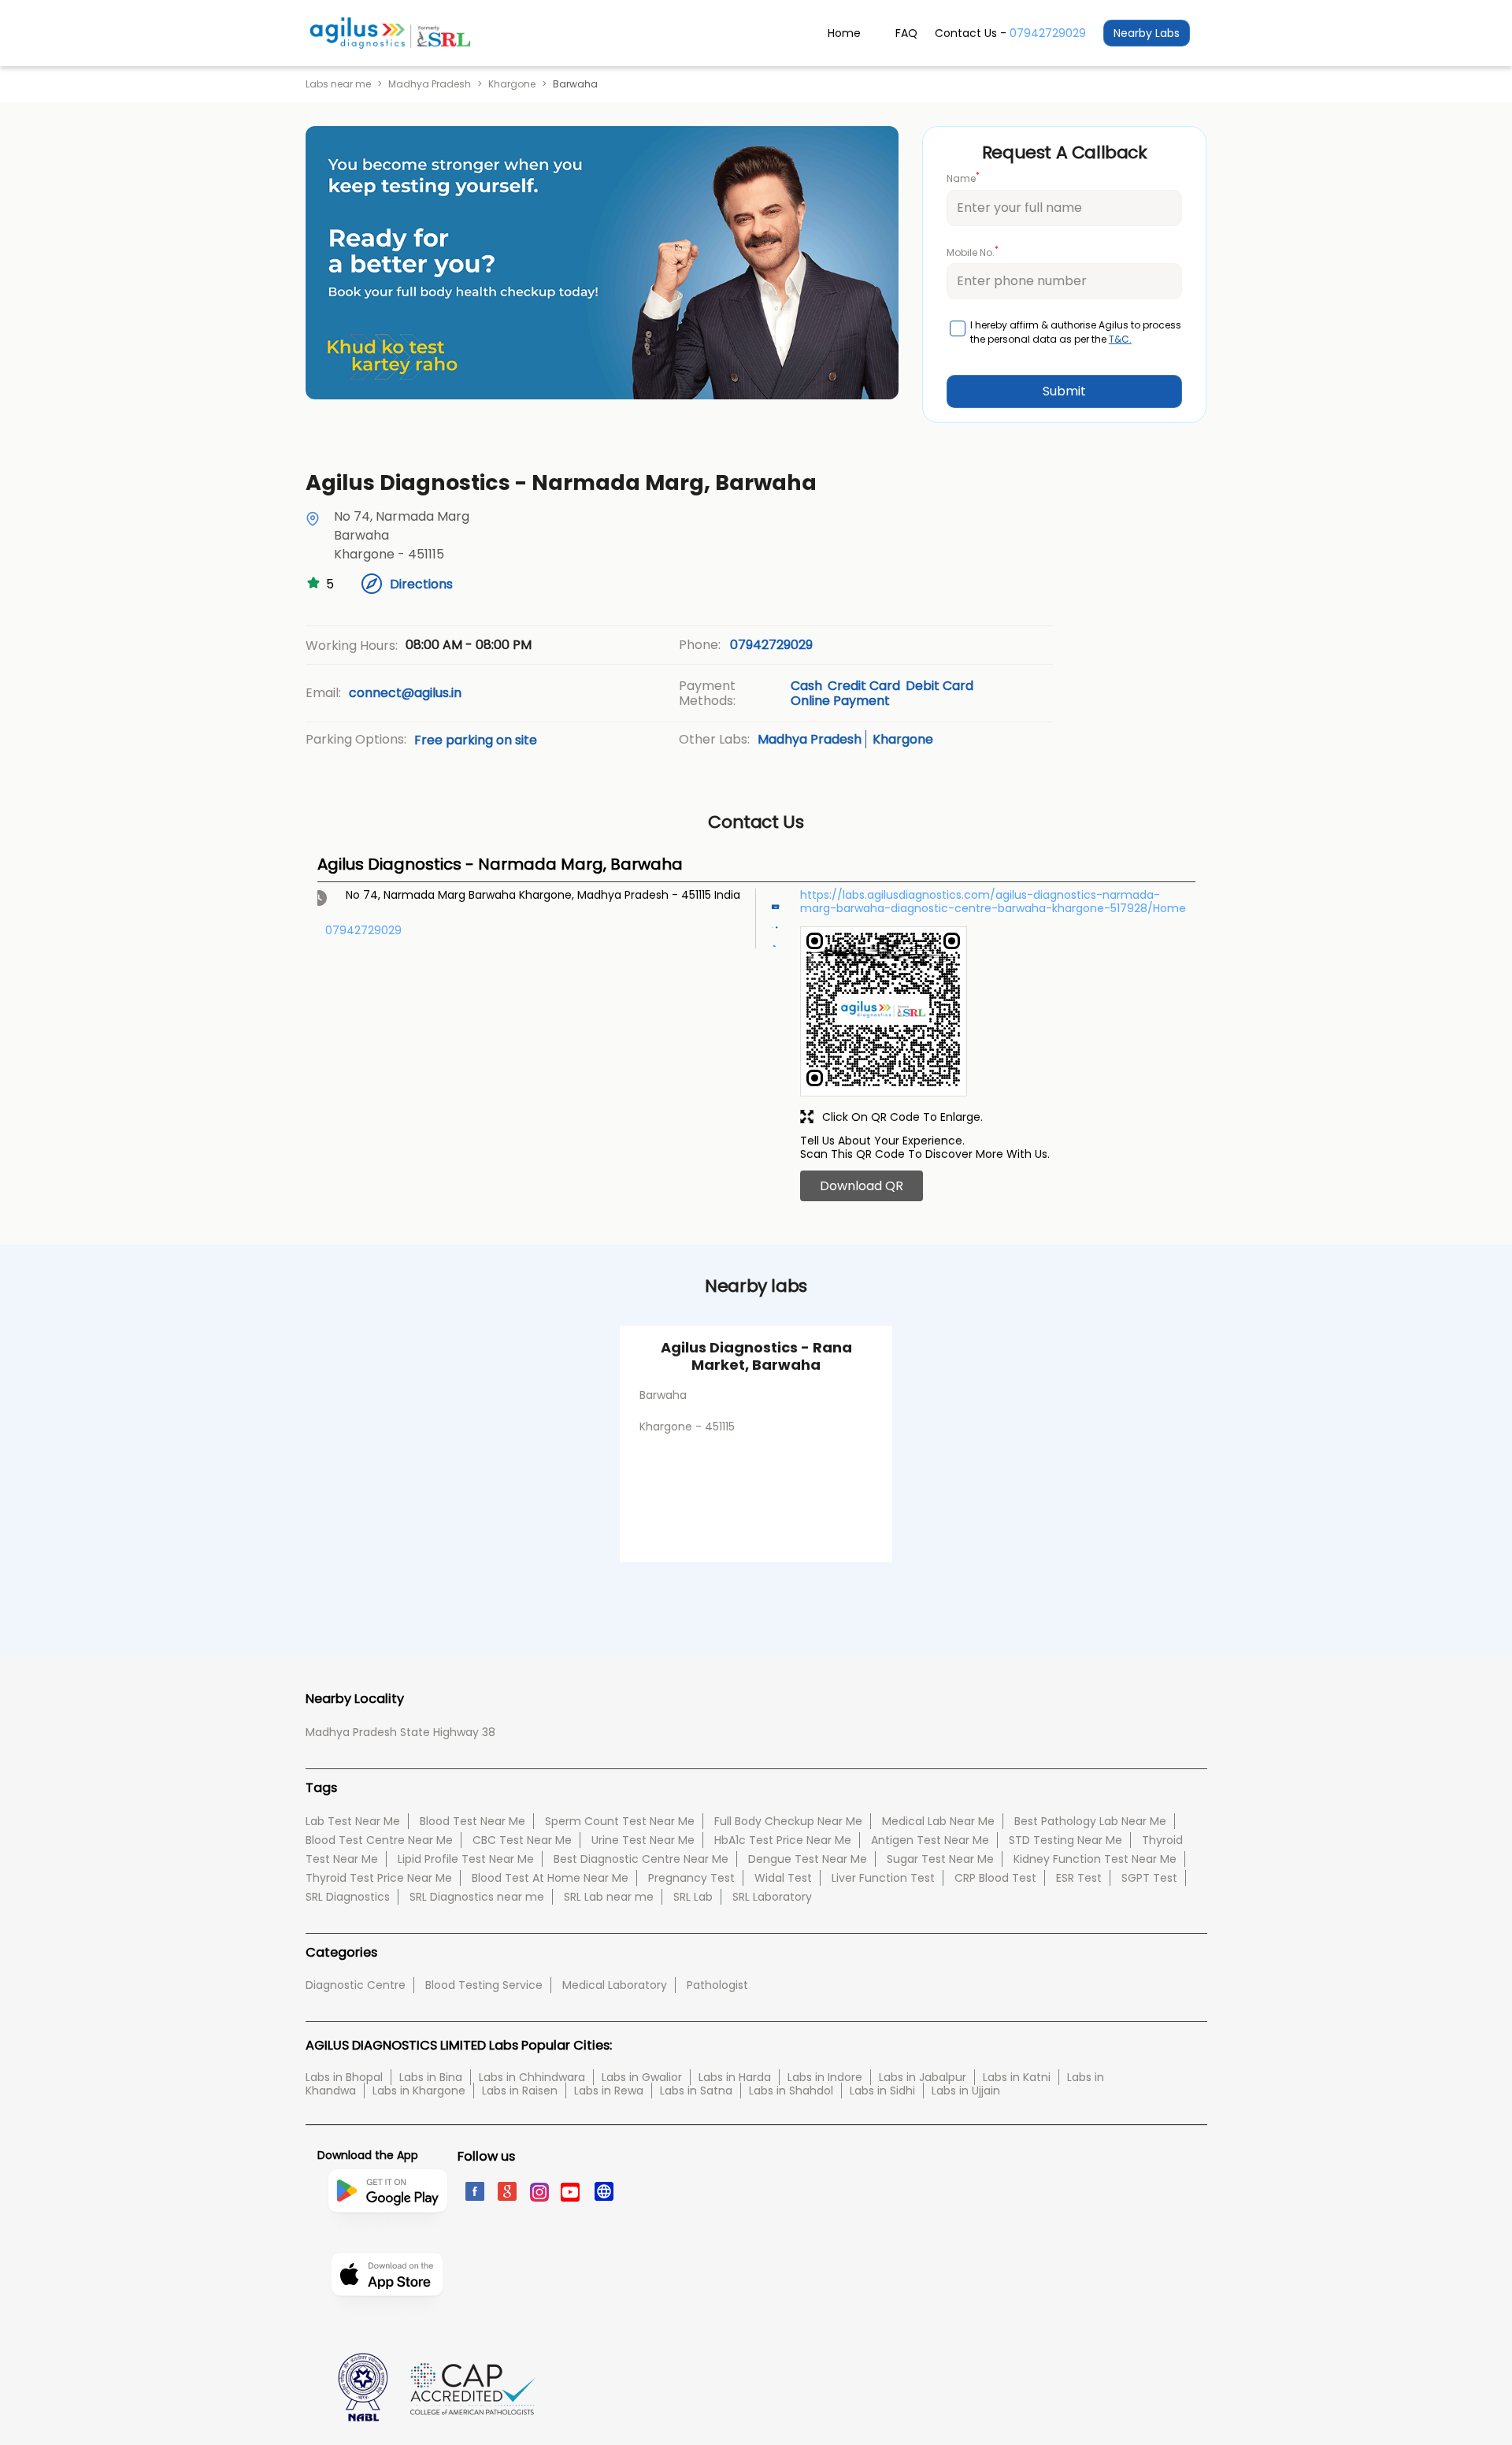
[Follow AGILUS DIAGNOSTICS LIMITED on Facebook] (474, 2191)
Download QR (862, 1186)
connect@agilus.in (405, 693)
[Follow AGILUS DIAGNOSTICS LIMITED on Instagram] (538, 2191)
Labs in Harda (735, 2077)
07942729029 (1048, 33)
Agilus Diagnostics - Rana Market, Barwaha (756, 1356)
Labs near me (338, 84)
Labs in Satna (696, 2091)
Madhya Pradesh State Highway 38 (400, 1732)
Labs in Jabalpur (923, 2077)
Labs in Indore (825, 2077)
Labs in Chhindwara (532, 2077)
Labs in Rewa (609, 2091)
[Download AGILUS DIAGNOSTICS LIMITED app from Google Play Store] (387, 2245)
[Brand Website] (603, 2191)
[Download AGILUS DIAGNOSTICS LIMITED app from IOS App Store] (387, 2321)
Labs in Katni (1017, 2077)
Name (963, 178)
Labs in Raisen (520, 2091)
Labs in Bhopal (344, 2077)
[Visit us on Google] (506, 2191)
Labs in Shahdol (791, 2091)
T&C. (1120, 339)
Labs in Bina (431, 2077)
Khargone (512, 84)
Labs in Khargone (419, 2091)
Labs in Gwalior (642, 2077)
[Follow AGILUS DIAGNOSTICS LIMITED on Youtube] (571, 2191)
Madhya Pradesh (430, 84)
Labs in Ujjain (966, 2091)
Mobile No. (973, 252)
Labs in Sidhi (882, 2091)
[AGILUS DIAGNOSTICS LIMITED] (390, 33)
